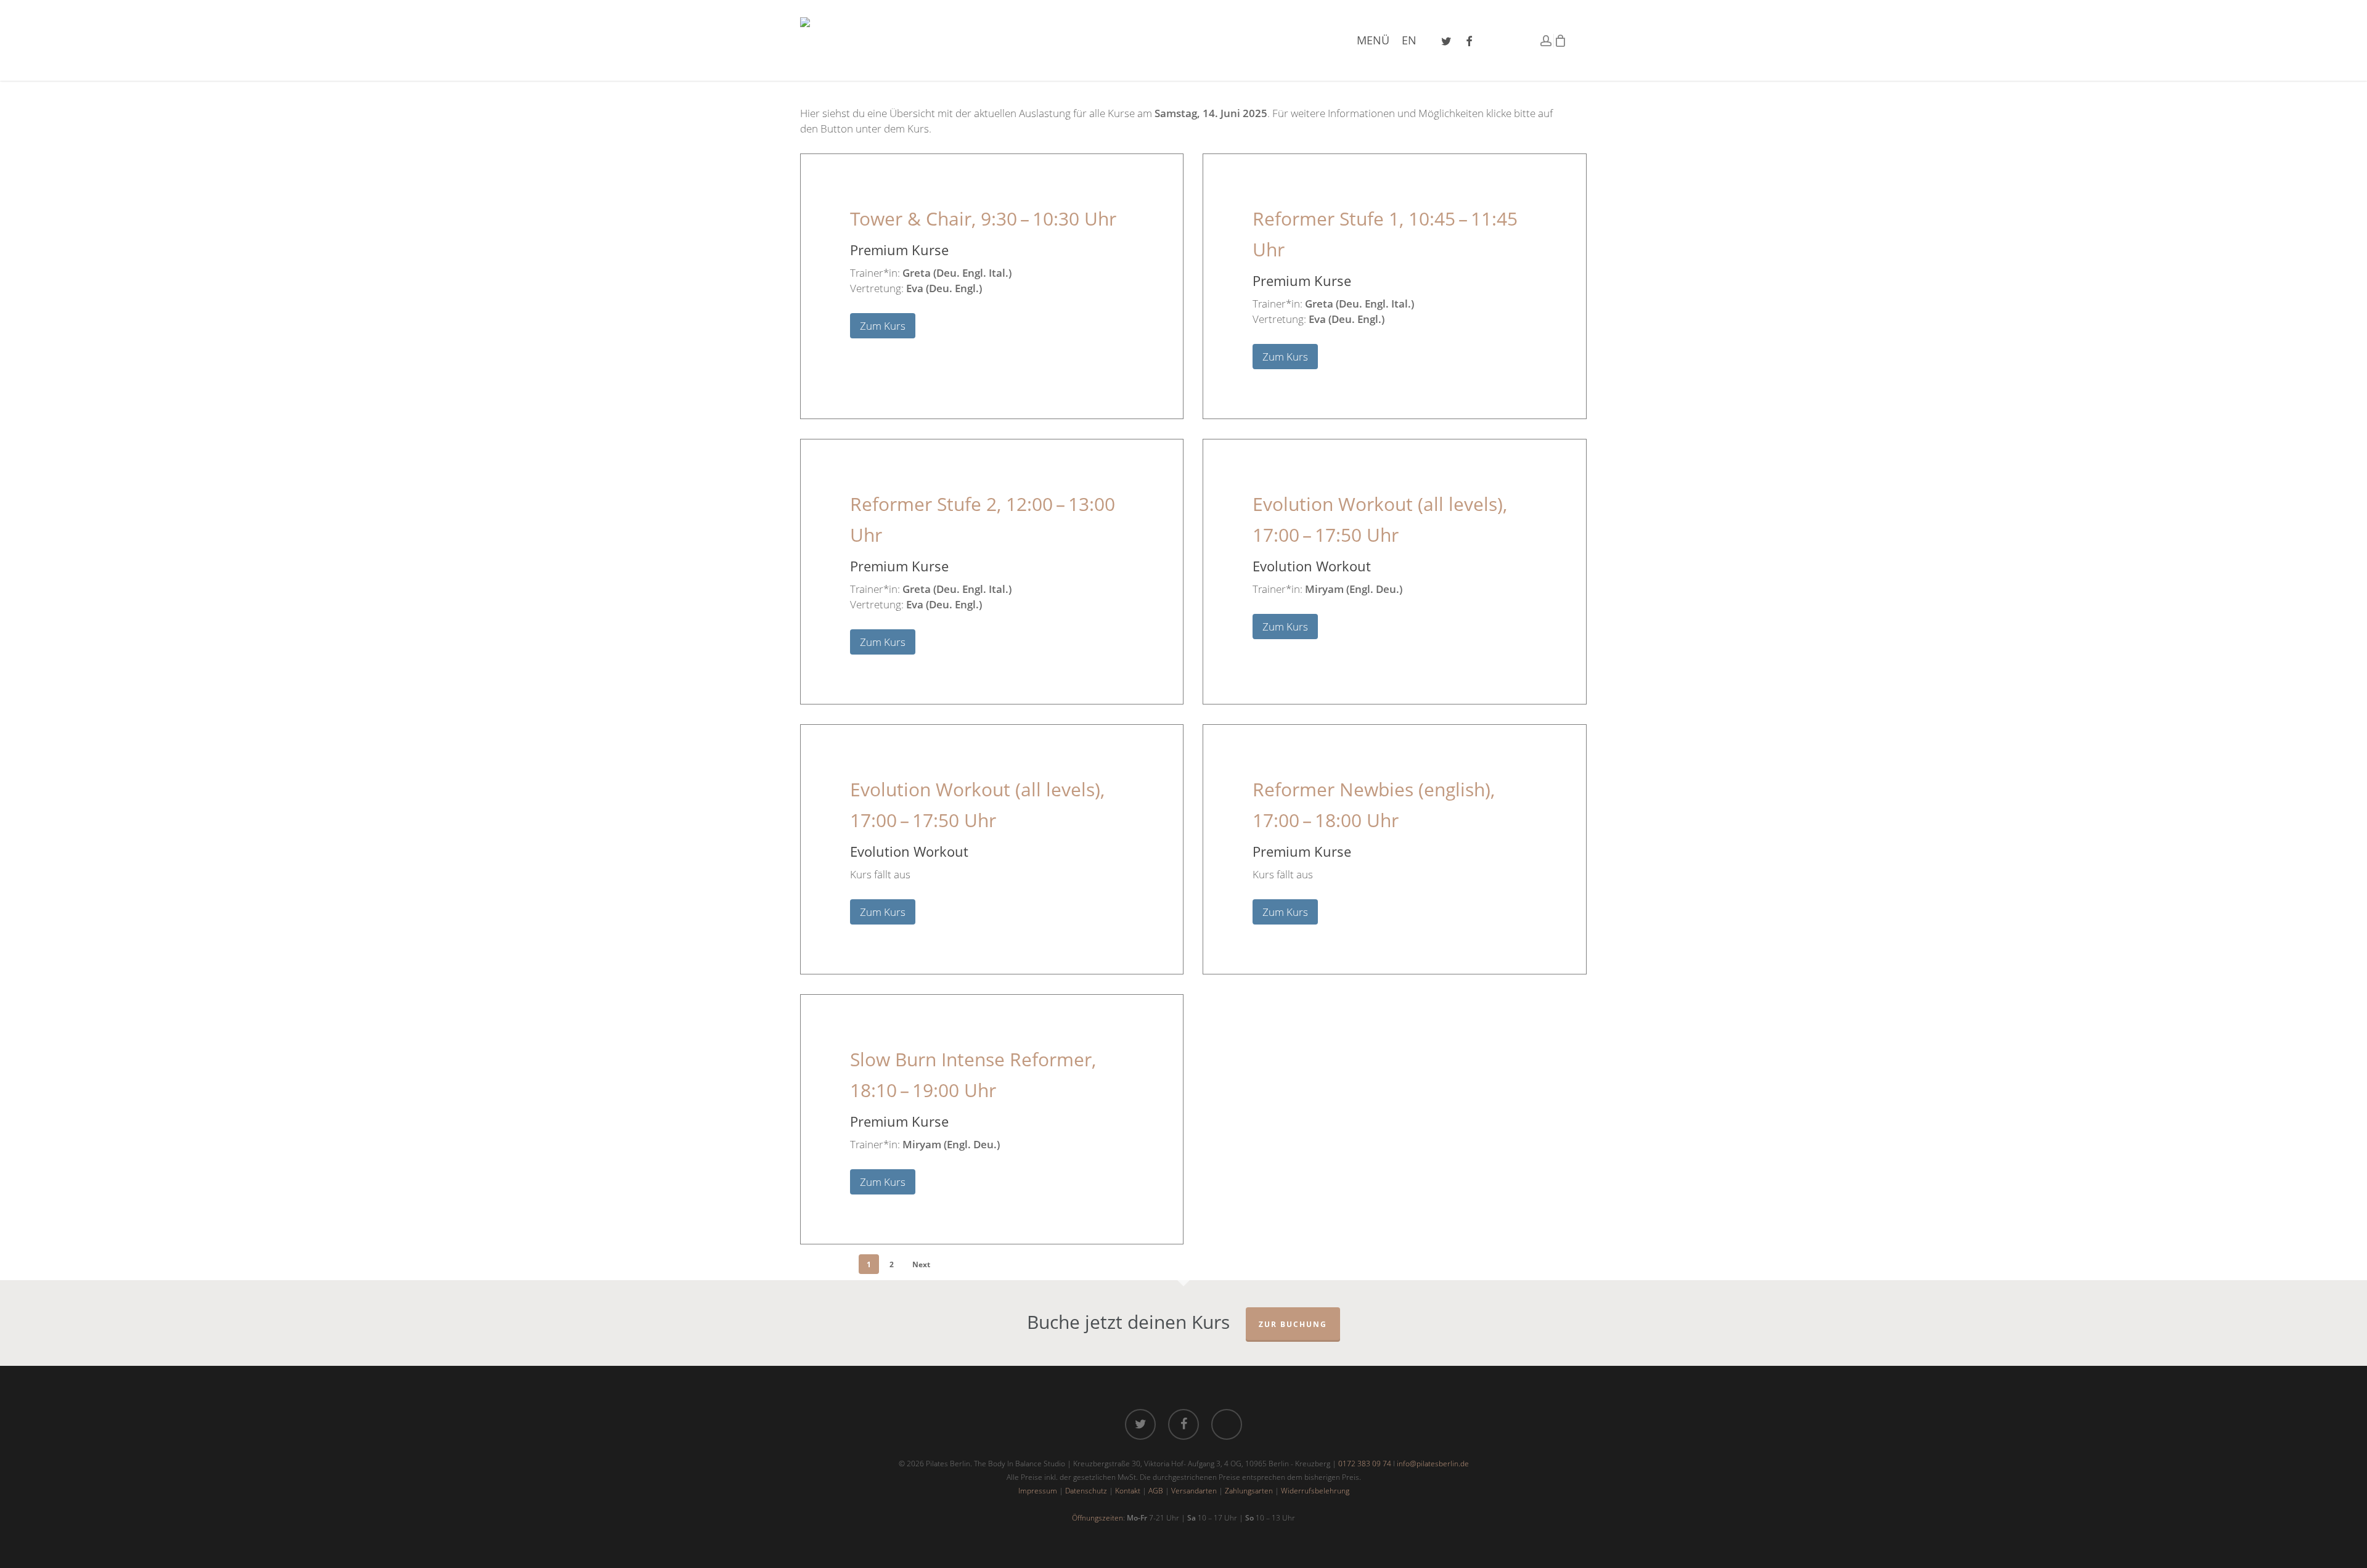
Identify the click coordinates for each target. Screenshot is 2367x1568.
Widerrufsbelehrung (1315, 1491)
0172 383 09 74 (1365, 1464)
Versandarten (1194, 1491)
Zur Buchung (1293, 1324)
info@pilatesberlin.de (1433, 1464)
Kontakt (1128, 1491)
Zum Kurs (883, 326)
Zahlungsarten (1249, 1491)
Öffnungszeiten (1098, 1518)
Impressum (1038, 1491)
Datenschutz (1086, 1491)
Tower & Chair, (983, 218)
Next (921, 1264)
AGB (1156, 1491)
